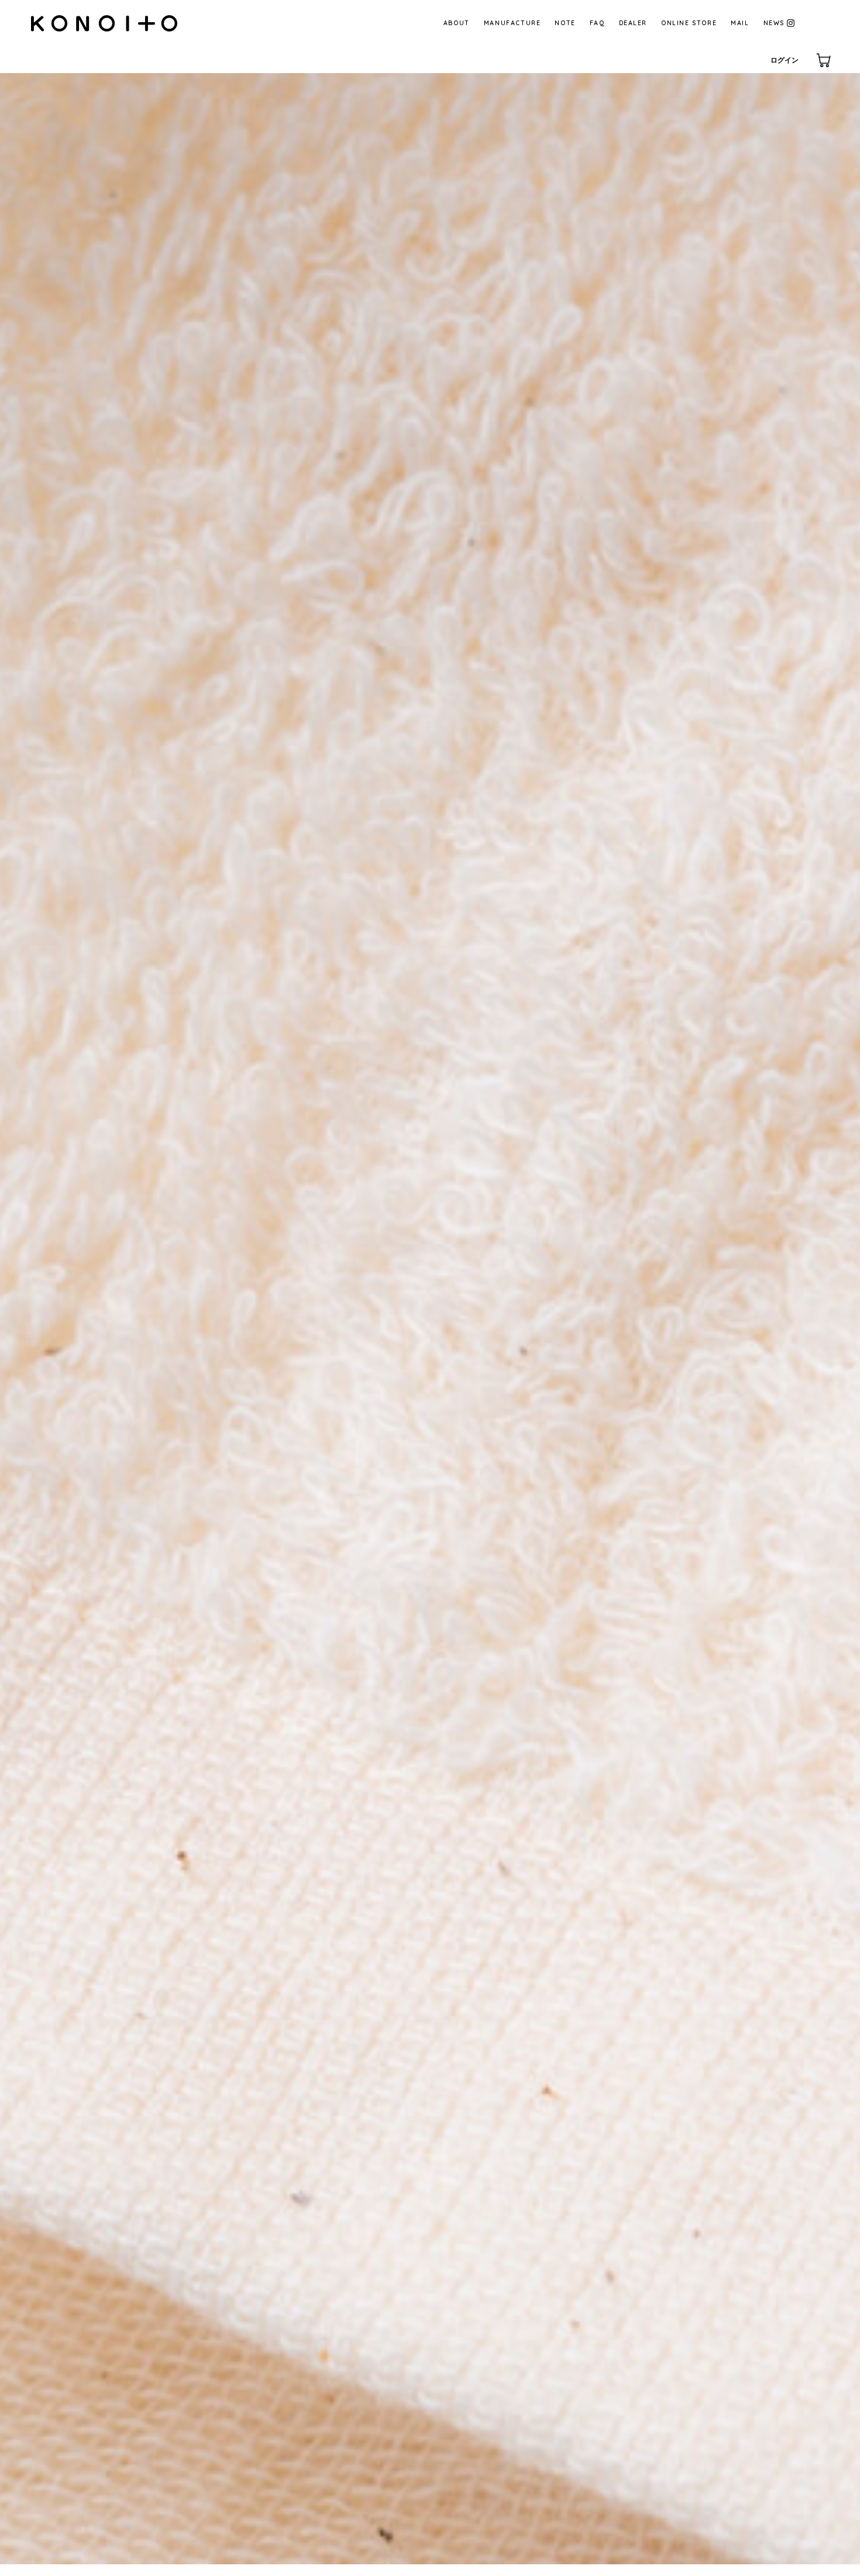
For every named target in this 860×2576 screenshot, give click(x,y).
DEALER (633, 23)
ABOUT (457, 23)
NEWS (774, 23)
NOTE (565, 23)
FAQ (597, 23)
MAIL (740, 23)
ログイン (785, 60)
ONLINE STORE (689, 23)
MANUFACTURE (512, 23)
